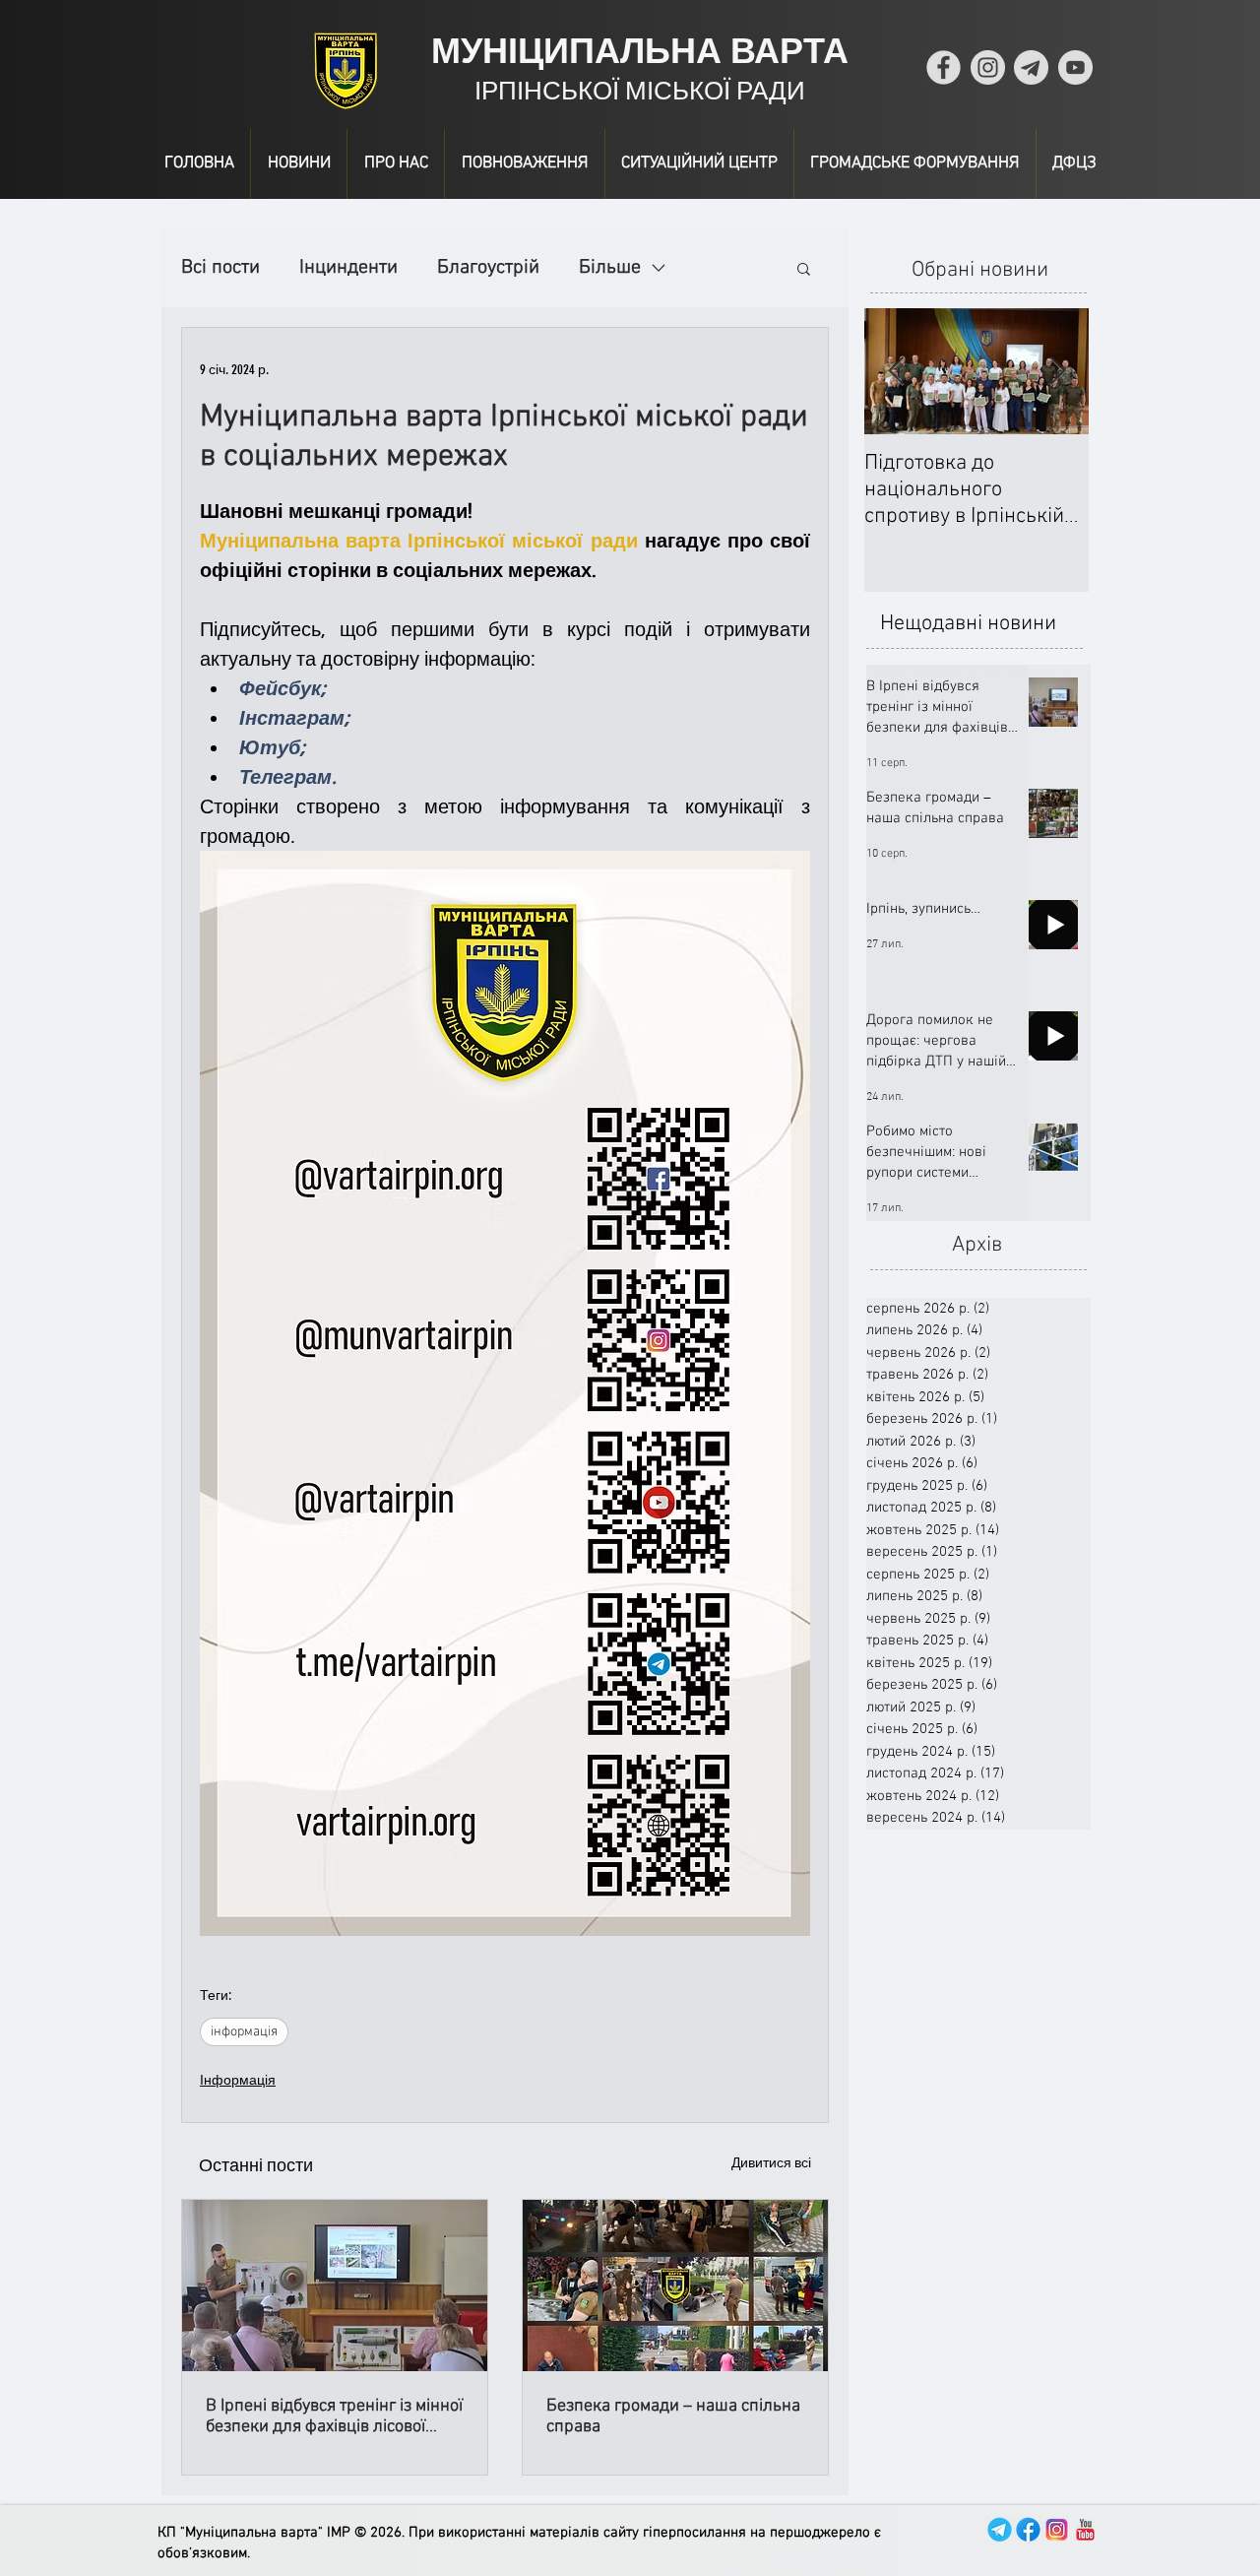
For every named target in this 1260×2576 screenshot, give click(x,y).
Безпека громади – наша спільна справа (673, 2416)
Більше (610, 268)
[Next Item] (1057, 372)
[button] (804, 268)
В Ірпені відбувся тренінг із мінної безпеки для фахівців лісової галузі (334, 2416)
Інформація (238, 2080)
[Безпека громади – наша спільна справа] (675, 2286)
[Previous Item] (896, 372)
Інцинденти (348, 268)
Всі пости (220, 268)
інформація (244, 2032)
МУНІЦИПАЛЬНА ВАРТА (640, 51)
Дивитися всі (771, 2163)
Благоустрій (488, 268)
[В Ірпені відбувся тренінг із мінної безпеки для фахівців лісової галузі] (335, 2286)
